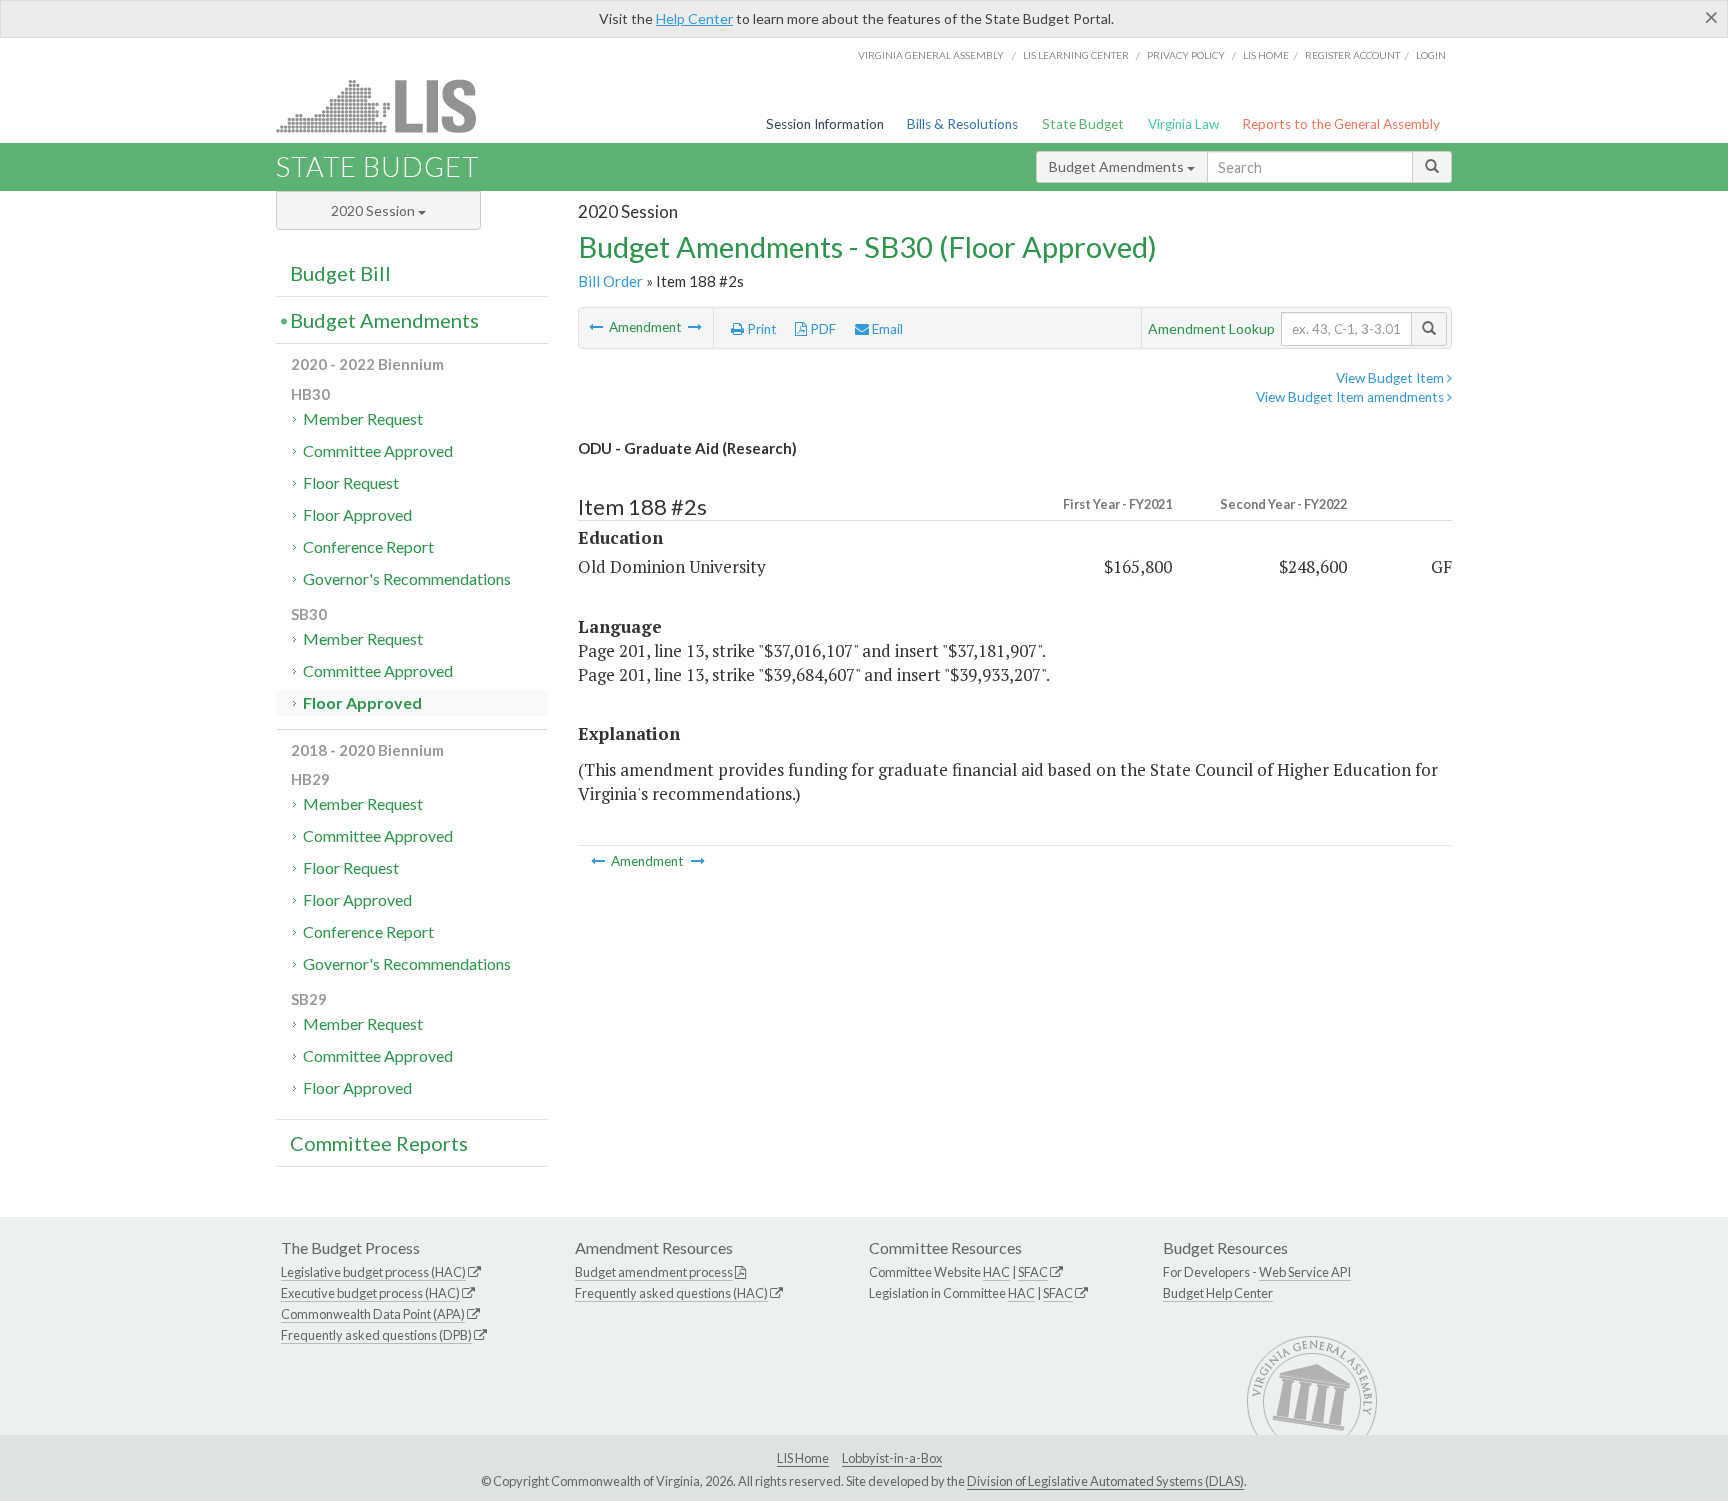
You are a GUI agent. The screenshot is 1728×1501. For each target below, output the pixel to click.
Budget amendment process (654, 1272)
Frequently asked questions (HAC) (671, 1293)
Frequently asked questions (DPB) (376, 1335)
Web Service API (1305, 1272)
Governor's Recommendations (407, 578)
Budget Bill (340, 273)
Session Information (825, 124)
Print (760, 329)
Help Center (694, 18)
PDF (821, 329)
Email (886, 329)
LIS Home (803, 1458)
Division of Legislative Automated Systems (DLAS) (1105, 1481)
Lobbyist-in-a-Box (892, 1458)
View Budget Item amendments (1351, 397)
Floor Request (351, 482)
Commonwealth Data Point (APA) (373, 1314)
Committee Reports (379, 1143)
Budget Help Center (1218, 1293)
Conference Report (368, 546)
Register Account (1352, 55)
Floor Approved (357, 514)
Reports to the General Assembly (1341, 124)
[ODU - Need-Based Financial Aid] (597, 327)
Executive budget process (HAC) (370, 1293)
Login (1431, 55)
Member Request (363, 418)
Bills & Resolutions (962, 124)
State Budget (1083, 124)
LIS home (1266, 55)
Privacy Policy (1186, 55)
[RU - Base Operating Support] (695, 327)
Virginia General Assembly (931, 55)
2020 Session (374, 210)
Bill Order (610, 281)
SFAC (1033, 1272)
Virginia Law (1183, 124)
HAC (996, 1272)
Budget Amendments (1118, 166)
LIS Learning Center (1076, 55)
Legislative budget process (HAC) (373, 1272)
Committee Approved (378, 450)
